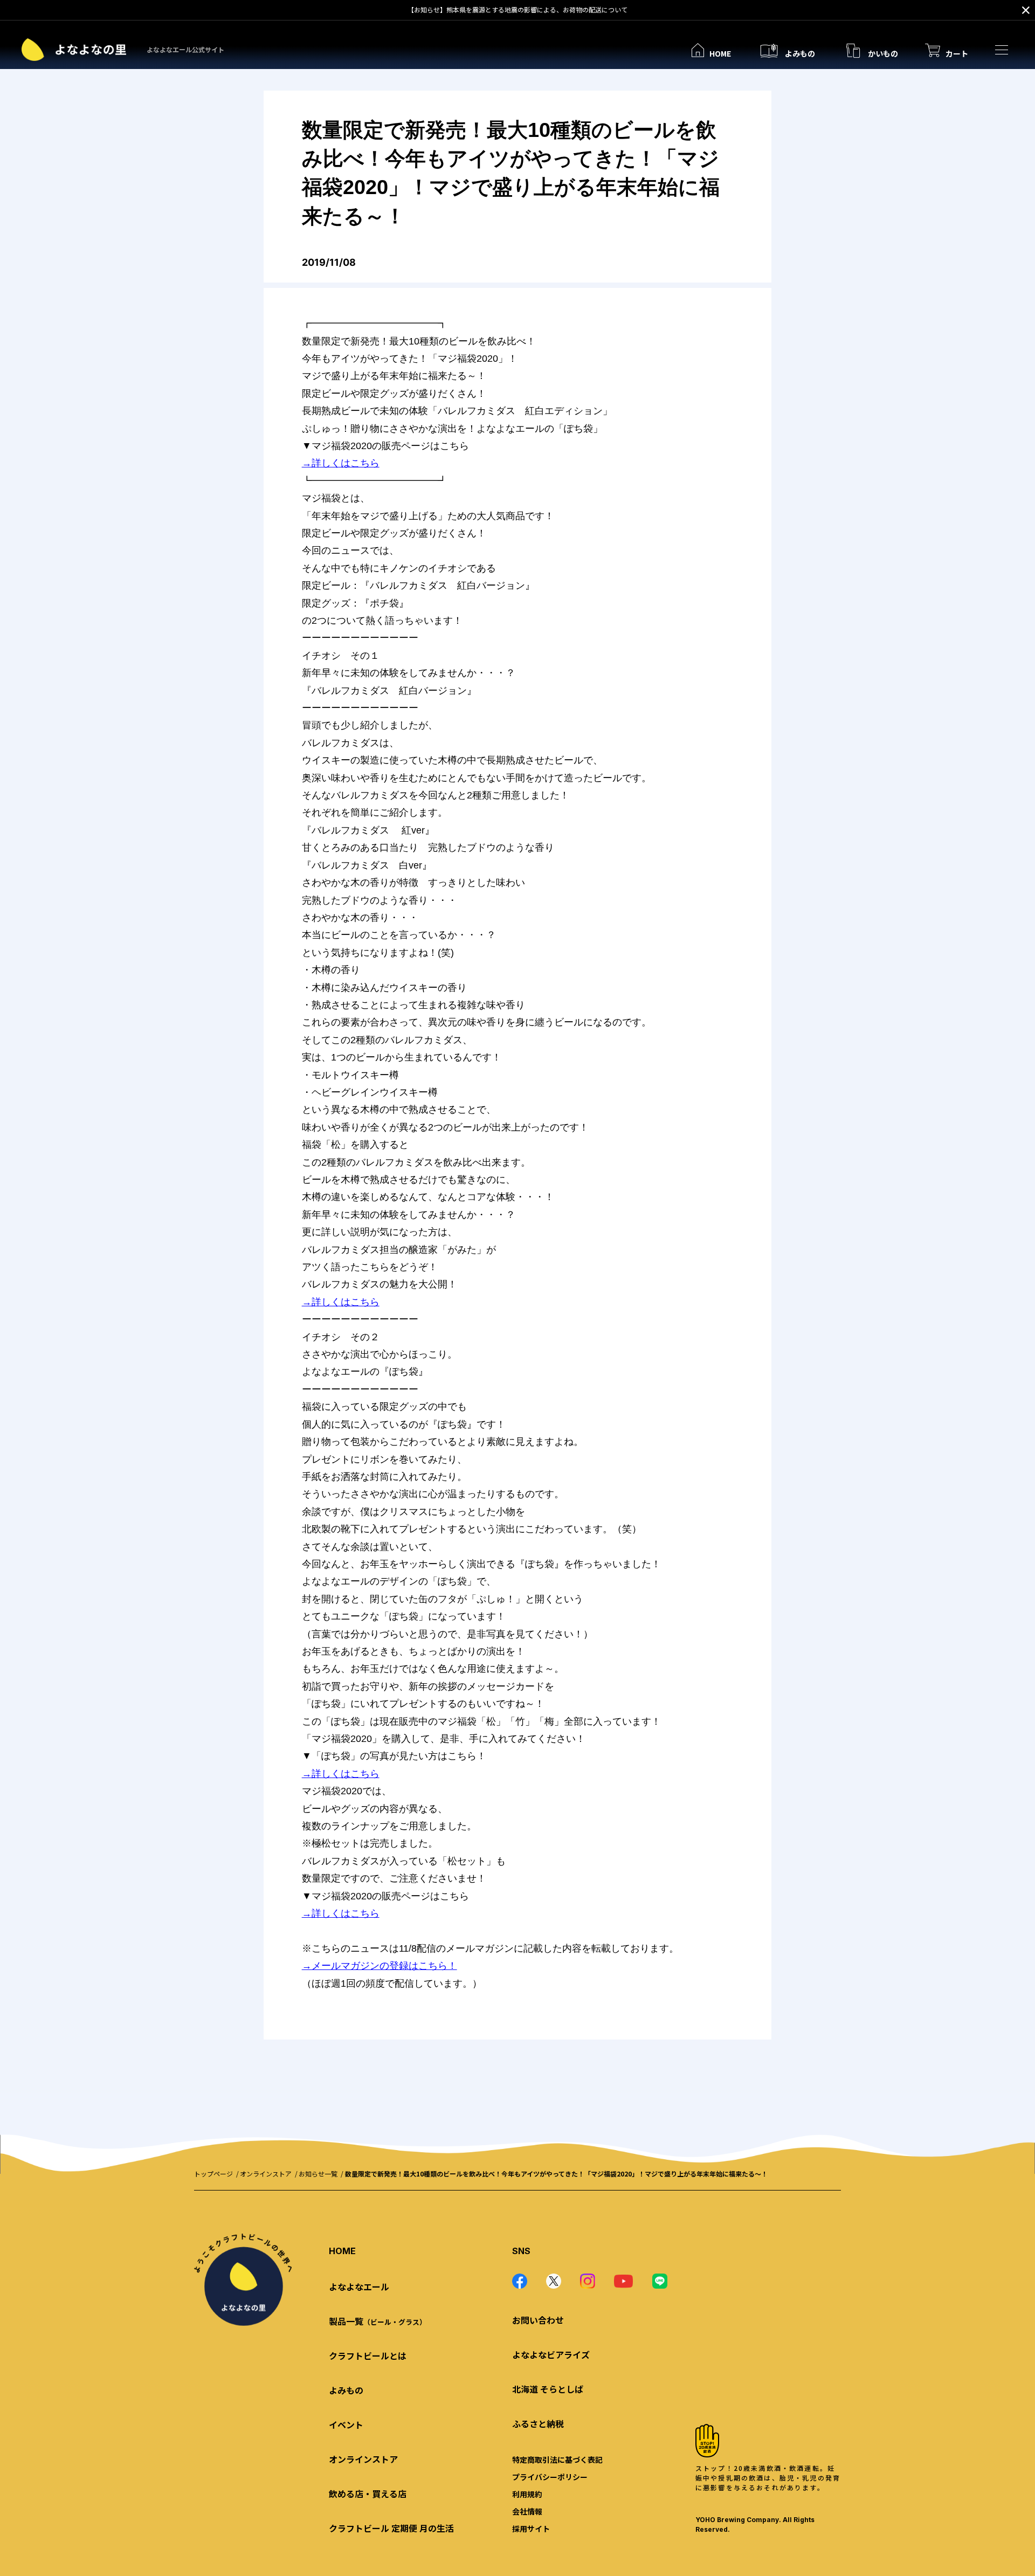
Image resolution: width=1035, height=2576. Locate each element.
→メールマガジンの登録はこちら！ (379, 1966)
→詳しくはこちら (341, 463)
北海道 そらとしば (548, 2389)
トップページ (213, 2174)
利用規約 (527, 2494)
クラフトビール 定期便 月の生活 (391, 2528)
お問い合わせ (538, 2320)
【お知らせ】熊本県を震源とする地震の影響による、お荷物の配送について (517, 9)
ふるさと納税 (538, 2423)
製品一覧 (378, 2321)
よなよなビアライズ (551, 2354)
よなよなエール (359, 2286)
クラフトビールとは (368, 2355)
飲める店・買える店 (368, 2494)
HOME (342, 2251)
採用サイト (531, 2529)
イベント (346, 2425)
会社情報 (527, 2511)
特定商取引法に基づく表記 (557, 2460)
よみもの (346, 2390)
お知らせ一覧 (318, 2174)
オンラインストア (266, 2174)
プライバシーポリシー (550, 2477)
